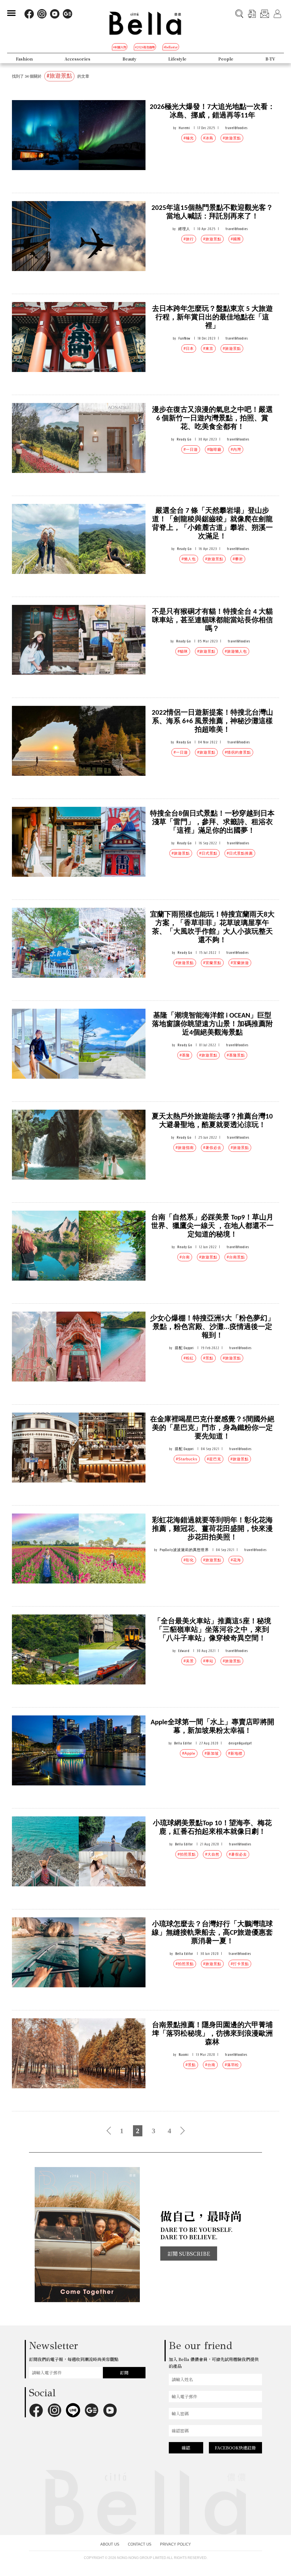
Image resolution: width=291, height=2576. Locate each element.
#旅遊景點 (232, 138)
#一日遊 (191, 449)
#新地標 (235, 1753)
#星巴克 (214, 1459)
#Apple (189, 1753)
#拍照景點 (187, 1854)
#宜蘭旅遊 (240, 963)
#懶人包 (189, 559)
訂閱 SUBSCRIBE (189, 2254)
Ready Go (184, 439)
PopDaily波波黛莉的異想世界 (184, 1550)
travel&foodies (236, 128)
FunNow (184, 338)
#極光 (189, 138)
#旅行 (189, 239)
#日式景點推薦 (240, 853)
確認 (186, 2448)
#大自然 (212, 1854)
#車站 (208, 1661)
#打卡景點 (240, 1964)
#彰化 (189, 1560)
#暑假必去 (212, 1148)
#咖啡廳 (214, 449)
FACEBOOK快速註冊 (235, 2448)
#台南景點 (236, 1257)
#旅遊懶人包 (236, 651)
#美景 (189, 1661)
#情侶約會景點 (238, 752)
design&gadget (240, 1743)
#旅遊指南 (185, 1148)
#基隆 (185, 1055)
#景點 (208, 1358)
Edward (184, 1651)
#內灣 (236, 449)
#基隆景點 (236, 1055)
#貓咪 (183, 651)
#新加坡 (212, 1753)
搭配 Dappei (184, 1348)
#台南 (185, 1257)
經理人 (184, 229)
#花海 (236, 1560)
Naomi (184, 2055)
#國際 (236, 239)
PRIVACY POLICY (175, 2544)
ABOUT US (110, 2544)
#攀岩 (238, 559)
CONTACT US (140, 2544)
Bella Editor (183, 1743)
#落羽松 (232, 2065)
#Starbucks (187, 1459)
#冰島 (208, 138)
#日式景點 (208, 853)
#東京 (208, 349)
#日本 (189, 349)
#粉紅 (189, 1358)
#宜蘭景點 (212, 963)
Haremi (184, 128)
